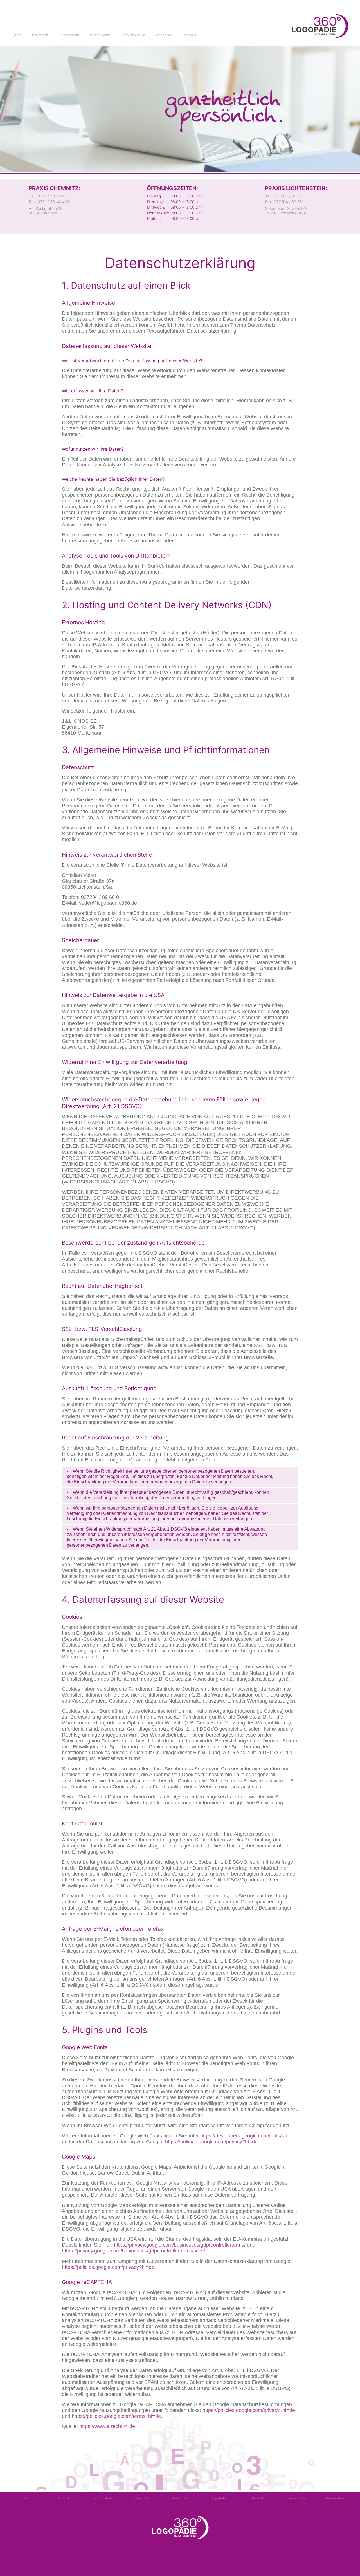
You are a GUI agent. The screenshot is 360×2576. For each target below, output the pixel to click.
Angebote (164, 35)
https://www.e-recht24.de (107, 2426)
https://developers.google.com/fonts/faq (244, 2136)
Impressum (297, 2498)
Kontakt (190, 35)
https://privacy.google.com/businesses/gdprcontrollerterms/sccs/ (133, 2251)
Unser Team (100, 35)
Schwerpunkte (133, 35)
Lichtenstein (69, 35)
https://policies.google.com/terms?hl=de (116, 2416)
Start (17, 35)
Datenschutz (335, 2498)
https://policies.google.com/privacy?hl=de (211, 2142)
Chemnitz (40, 35)
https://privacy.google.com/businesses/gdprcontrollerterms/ (180, 2245)
